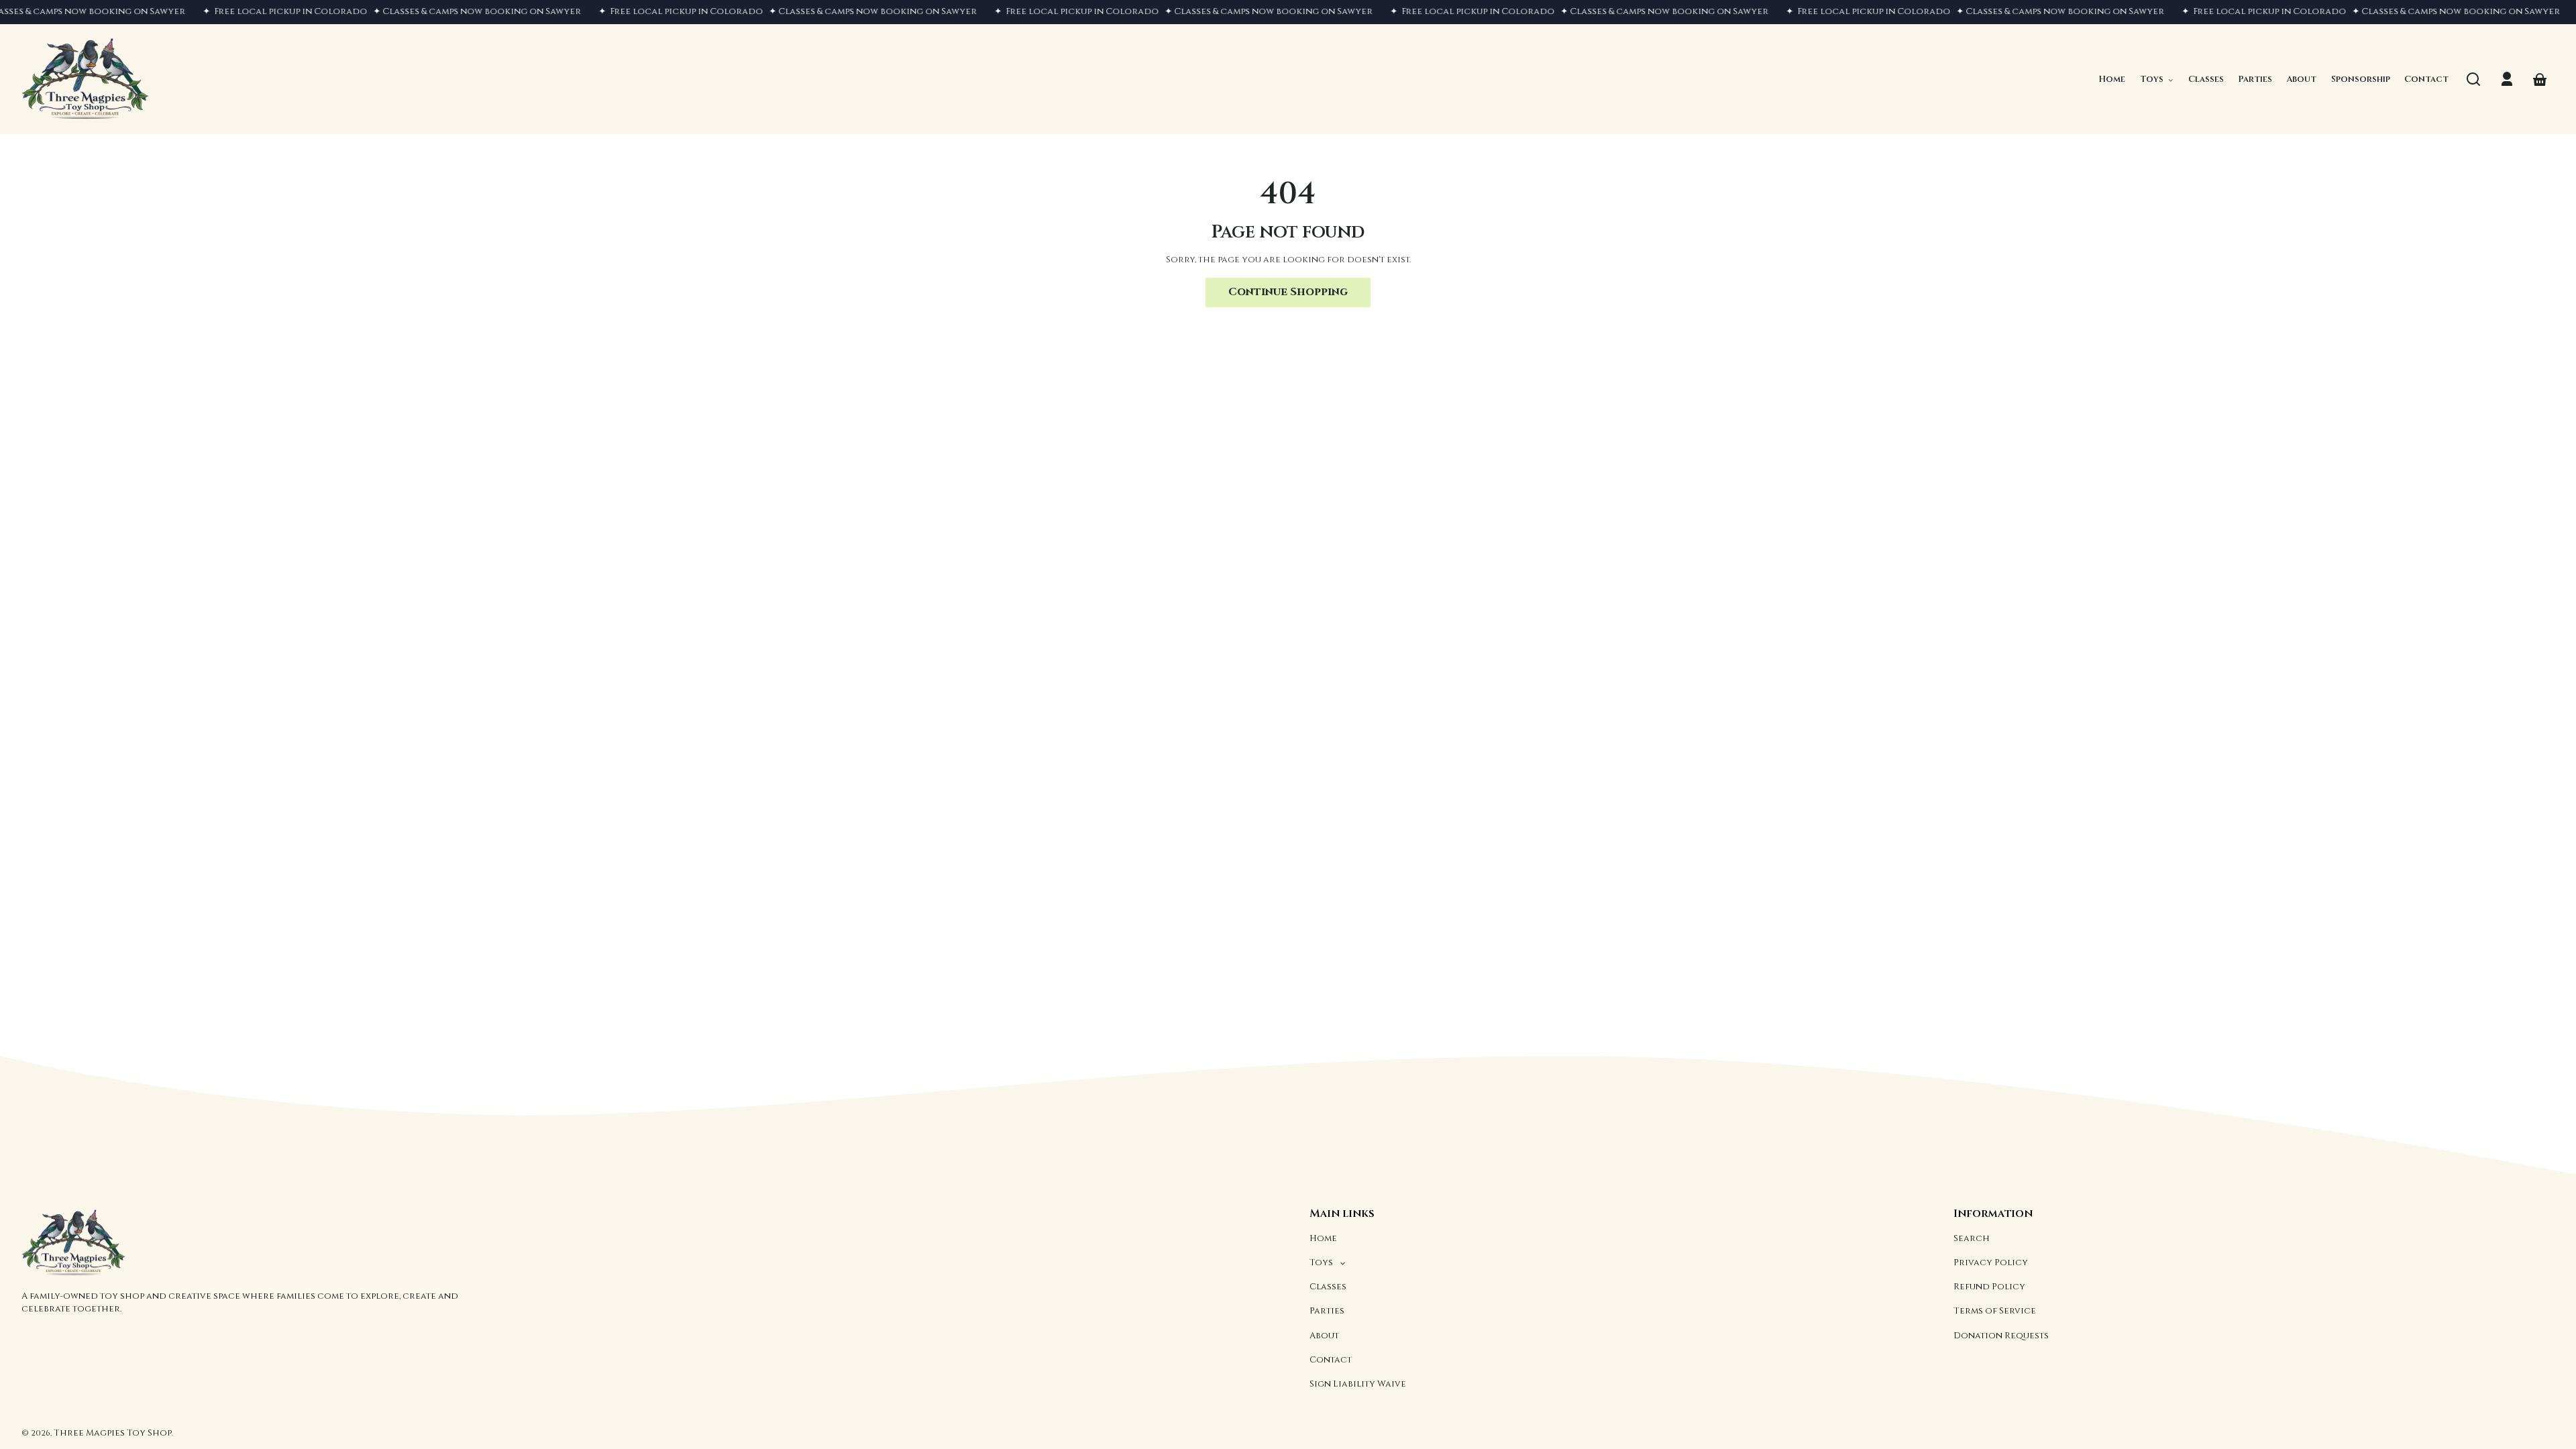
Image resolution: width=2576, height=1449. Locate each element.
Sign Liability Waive (1358, 1384)
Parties (1327, 1311)
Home (1323, 1238)
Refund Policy (1989, 1287)
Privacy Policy (1991, 1263)
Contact (1331, 1360)
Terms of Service (1995, 1311)
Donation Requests (2001, 1336)
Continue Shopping (1288, 292)
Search (1972, 1238)
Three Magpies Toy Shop (113, 1433)
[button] (2473, 79)
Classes (1328, 1287)
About (1324, 1336)
